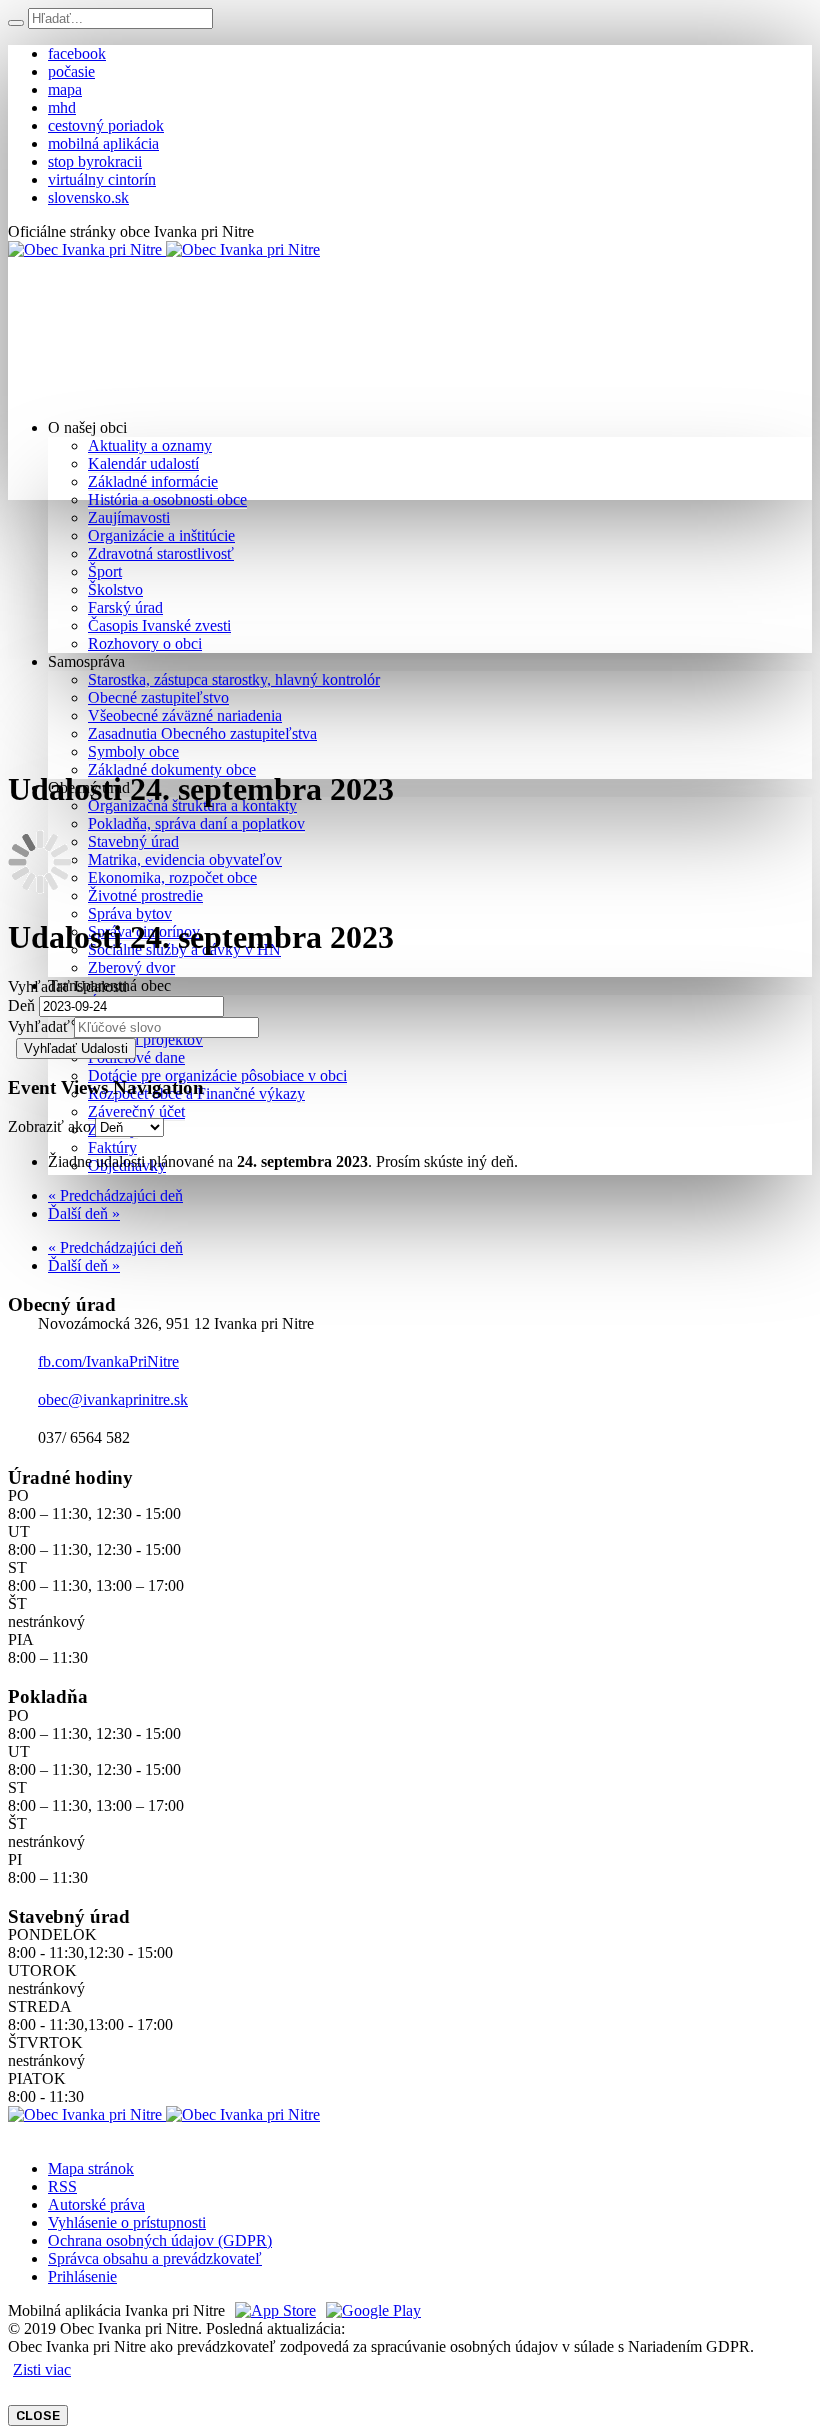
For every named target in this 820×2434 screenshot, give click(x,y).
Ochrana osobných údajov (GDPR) (160, 2240)
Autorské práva (96, 2204)
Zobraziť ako (49, 1126)
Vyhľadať (39, 1026)
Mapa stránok (91, 2168)
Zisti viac (42, 2369)
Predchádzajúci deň (115, 1195)
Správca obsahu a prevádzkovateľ (155, 2258)
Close (38, 2415)
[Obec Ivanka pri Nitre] (164, 249)
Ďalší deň (84, 1213)
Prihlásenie (82, 2276)
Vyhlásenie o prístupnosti (127, 2222)
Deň (21, 1005)
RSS (62, 2186)
